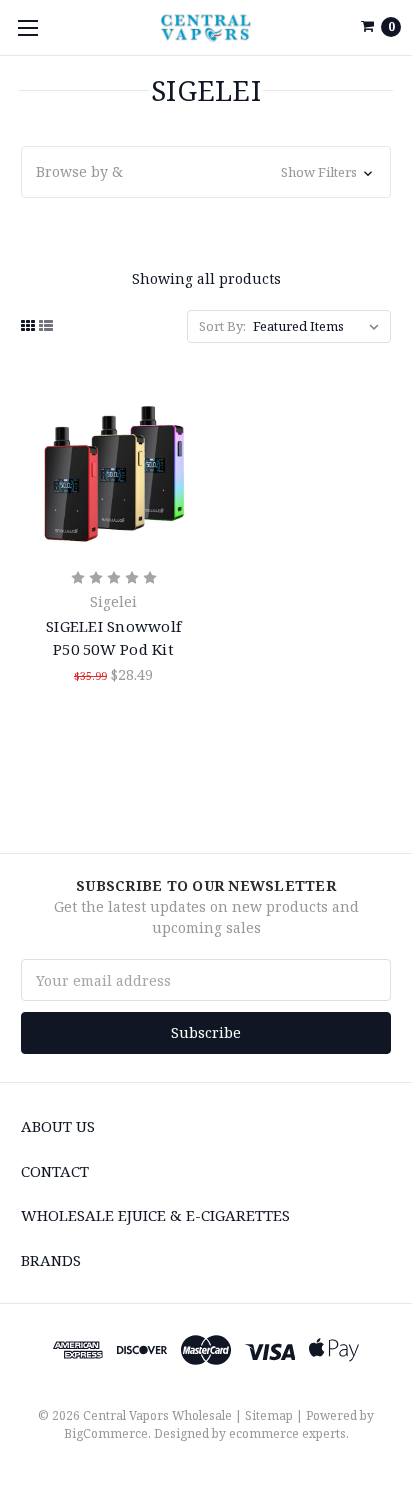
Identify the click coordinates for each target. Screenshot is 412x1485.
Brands (51, 1260)
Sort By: (222, 326)
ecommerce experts (287, 1433)
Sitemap (269, 1415)
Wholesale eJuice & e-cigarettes (155, 1215)
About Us (58, 1126)
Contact (55, 1171)
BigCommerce (106, 1433)
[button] (206, 172)
